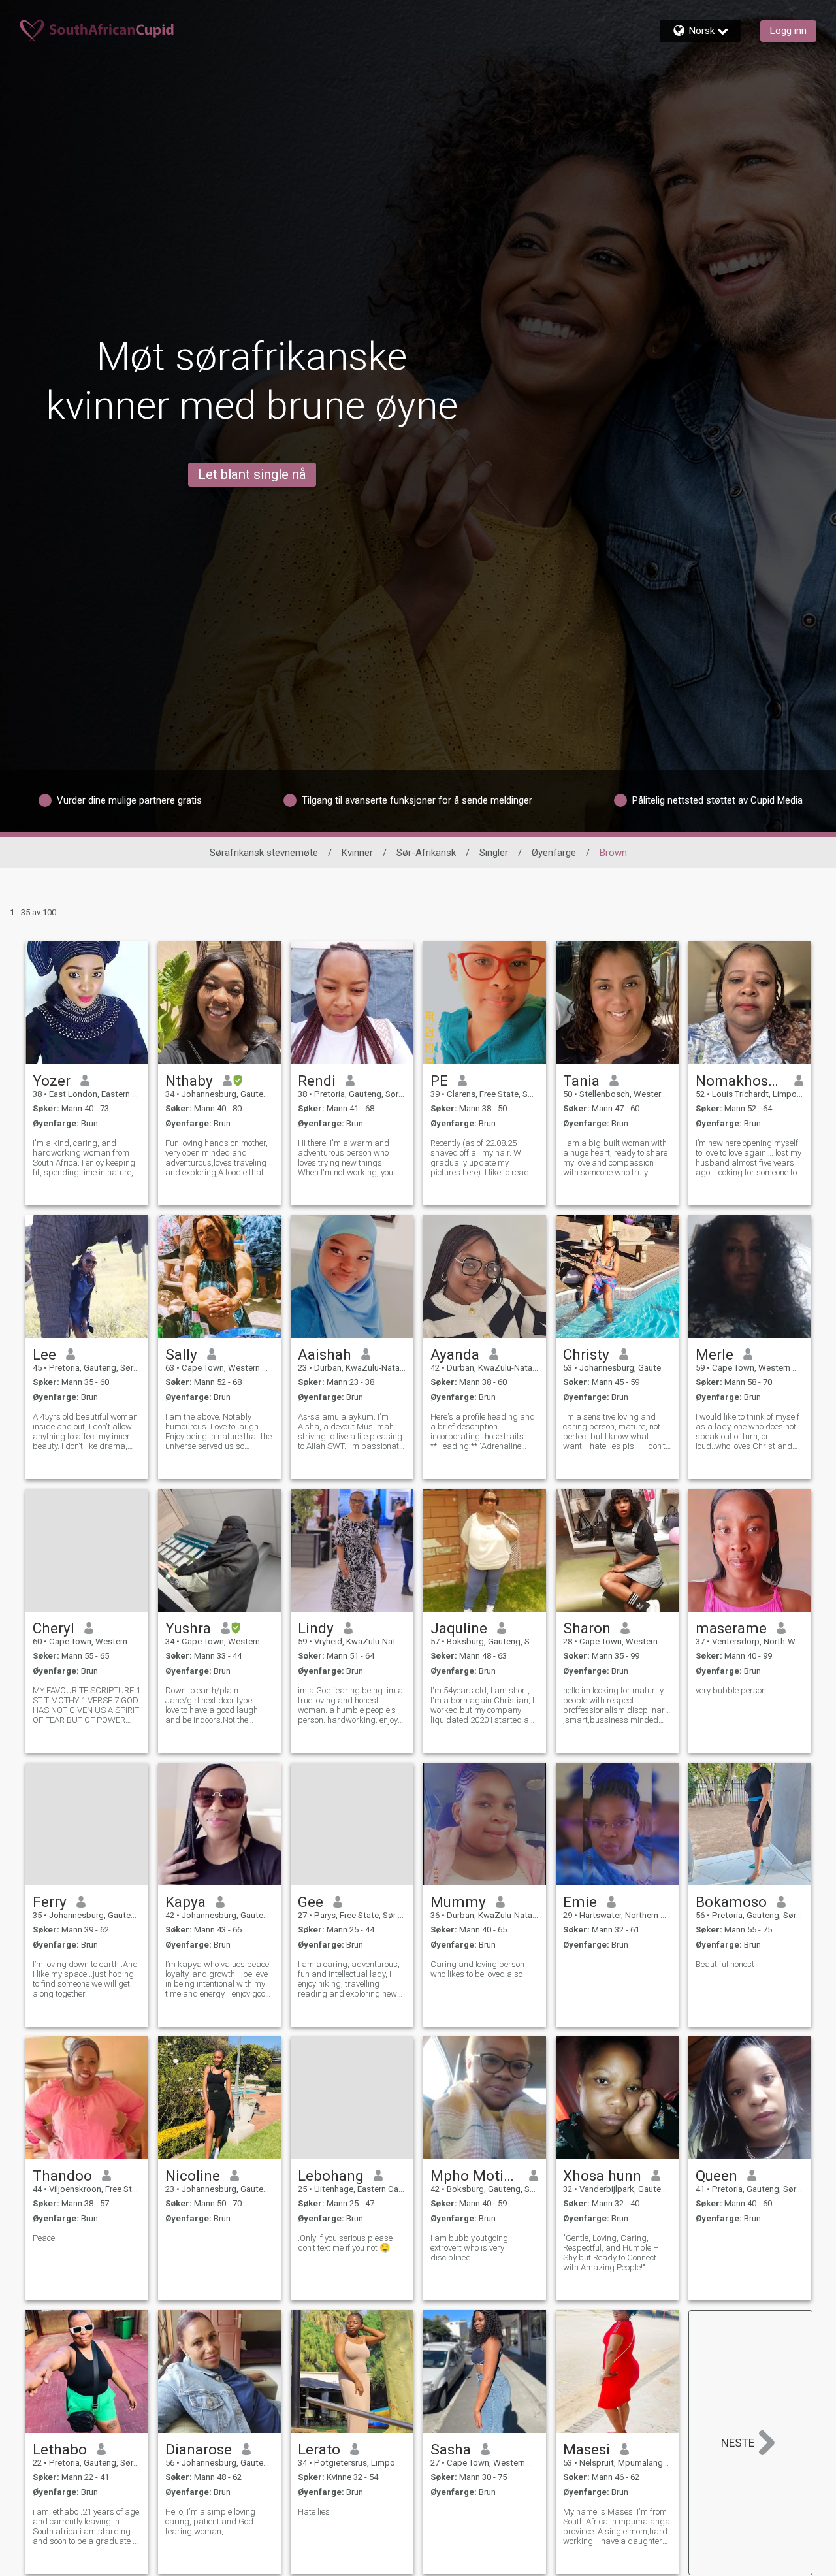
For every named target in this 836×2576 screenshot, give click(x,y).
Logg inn (788, 31)
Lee (44, 1354)
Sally (181, 1354)
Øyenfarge (554, 853)
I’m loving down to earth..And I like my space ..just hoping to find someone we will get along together (85, 1979)
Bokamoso (731, 1902)
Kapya (185, 1902)
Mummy (458, 1902)
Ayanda (455, 1354)
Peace (44, 2238)
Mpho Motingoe (475, 2176)
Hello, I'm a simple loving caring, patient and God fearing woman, (210, 2521)
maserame (731, 1628)
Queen (716, 2176)
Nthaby (189, 1081)
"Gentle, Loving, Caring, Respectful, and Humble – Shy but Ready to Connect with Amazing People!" (611, 2253)
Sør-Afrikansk (426, 853)
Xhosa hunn (602, 2176)
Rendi (317, 1081)
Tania (581, 1081)
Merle (715, 1354)
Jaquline (459, 1628)
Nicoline (193, 2176)
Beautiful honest (725, 1964)
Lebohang (331, 2176)
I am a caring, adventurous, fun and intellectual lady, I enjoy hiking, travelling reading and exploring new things (349, 1979)
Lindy (316, 1628)
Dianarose (199, 2449)
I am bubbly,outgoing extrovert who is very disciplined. (469, 2248)
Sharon (587, 1628)
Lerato (319, 2449)
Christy (586, 1354)
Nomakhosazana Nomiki (740, 1081)
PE (439, 1081)
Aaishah (325, 1354)
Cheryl (54, 1628)
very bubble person (731, 1690)
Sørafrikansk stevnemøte (264, 853)
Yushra (188, 1628)
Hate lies (314, 2512)
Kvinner (357, 853)
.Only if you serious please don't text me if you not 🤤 (345, 2243)
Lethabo (60, 2449)
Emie (580, 1902)
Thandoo (62, 2176)
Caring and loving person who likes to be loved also (477, 1969)
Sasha (451, 2449)
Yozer (52, 1081)
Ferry (50, 1902)
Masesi (587, 2449)
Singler (494, 853)
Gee (311, 1902)
